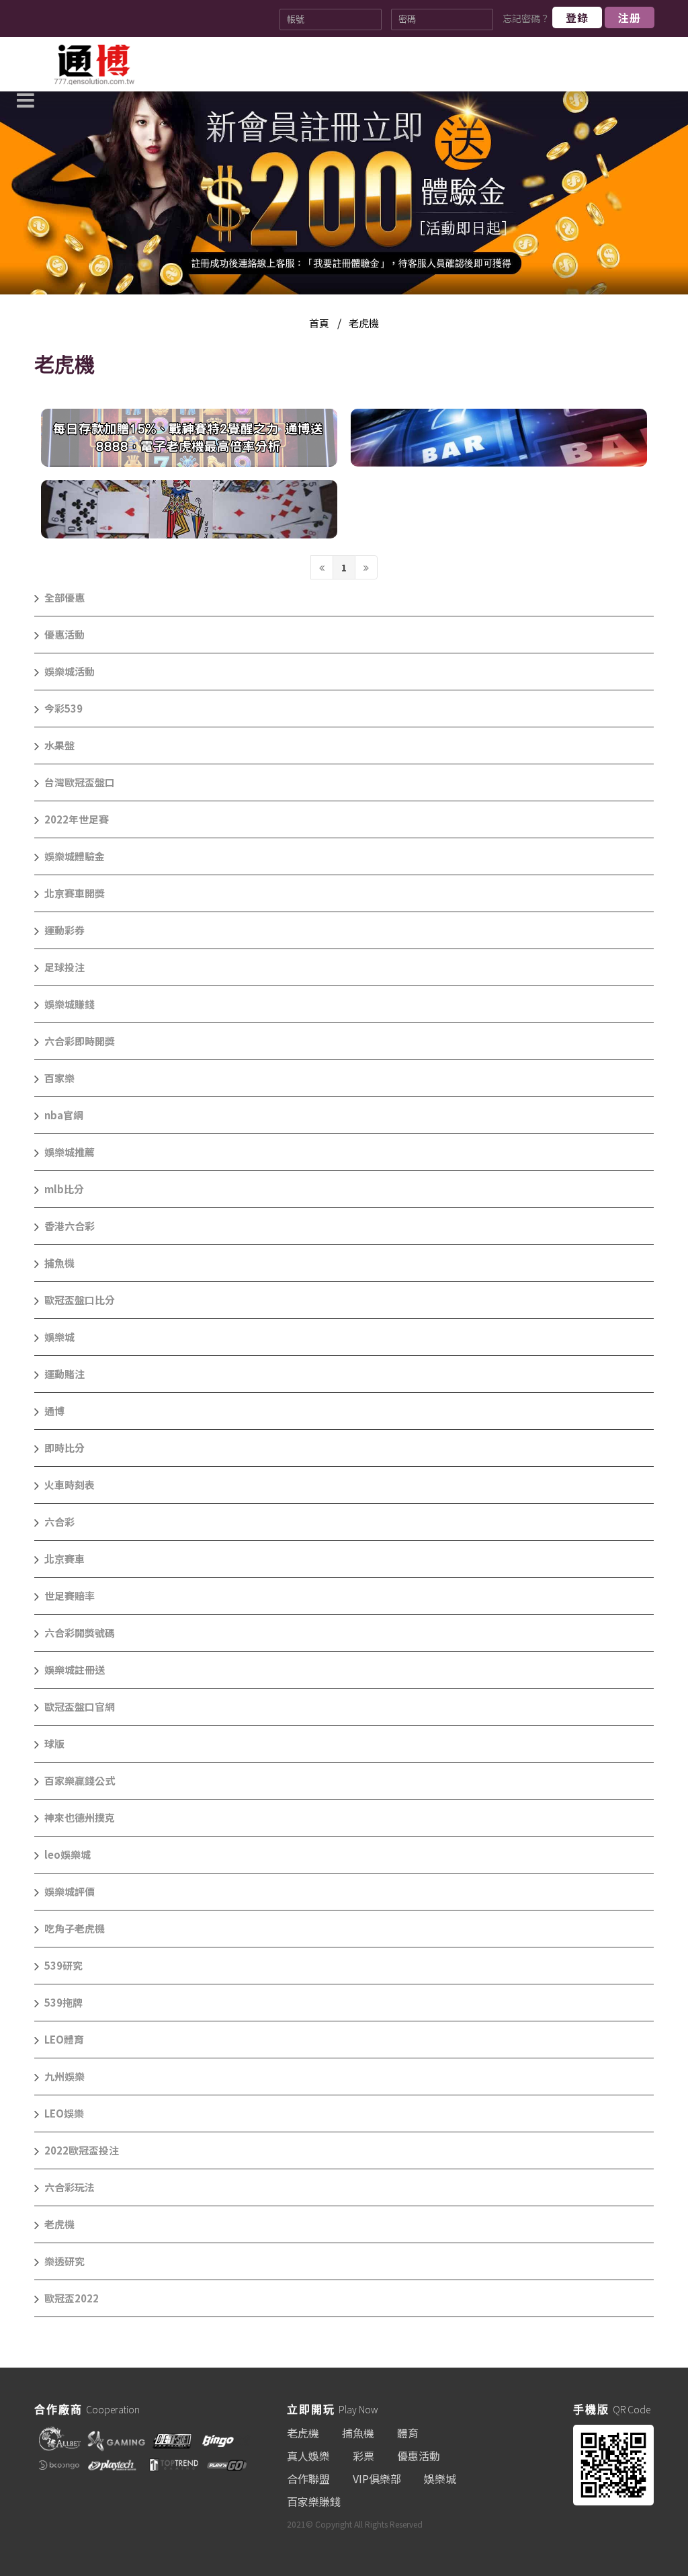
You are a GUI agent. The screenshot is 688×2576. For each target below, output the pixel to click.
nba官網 (64, 1115)
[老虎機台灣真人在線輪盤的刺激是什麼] (189, 509)
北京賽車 (64, 1559)
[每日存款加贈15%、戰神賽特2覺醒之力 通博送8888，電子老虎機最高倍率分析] (189, 438)
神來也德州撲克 (80, 1817)
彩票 (363, 2456)
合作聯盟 (308, 2479)
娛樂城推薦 (70, 1152)
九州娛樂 (64, 2076)
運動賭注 (64, 1374)
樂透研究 (64, 2261)
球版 (54, 1743)
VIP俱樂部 (377, 2479)
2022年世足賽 (77, 819)
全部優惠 (64, 597)
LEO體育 (64, 2039)
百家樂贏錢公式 (80, 1780)
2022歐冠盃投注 (82, 2150)
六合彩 (59, 1522)
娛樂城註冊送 (75, 1669)
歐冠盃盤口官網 (80, 1706)
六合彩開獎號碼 (80, 1633)
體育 (408, 2433)
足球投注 (64, 967)
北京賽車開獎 (75, 893)
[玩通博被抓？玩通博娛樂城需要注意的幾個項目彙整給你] (94, 65)
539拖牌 (63, 2002)
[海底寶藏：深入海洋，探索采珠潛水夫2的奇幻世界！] (499, 438)
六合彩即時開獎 (80, 1041)
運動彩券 (64, 930)
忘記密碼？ (526, 18)
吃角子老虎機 (75, 1928)
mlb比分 (64, 1189)
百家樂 (59, 1078)
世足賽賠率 (70, 1596)
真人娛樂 (308, 2456)
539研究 (63, 1965)
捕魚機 (59, 1263)
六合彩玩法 (70, 2187)
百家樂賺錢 (314, 2501)
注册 (630, 17)
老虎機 (364, 323)
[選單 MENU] (26, 82)
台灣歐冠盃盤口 (80, 782)
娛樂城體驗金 (75, 856)
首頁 (319, 323)
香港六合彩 (70, 1226)
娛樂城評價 (70, 1891)
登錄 (577, 17)
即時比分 (64, 1448)
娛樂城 (59, 1337)
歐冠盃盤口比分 (80, 1300)
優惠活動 (64, 634)
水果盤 (59, 745)
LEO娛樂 (64, 2113)
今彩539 (63, 708)
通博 (54, 1411)
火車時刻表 (70, 1485)
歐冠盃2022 (72, 2298)
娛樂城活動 (70, 671)
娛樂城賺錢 (70, 1004)
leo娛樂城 (68, 1854)
